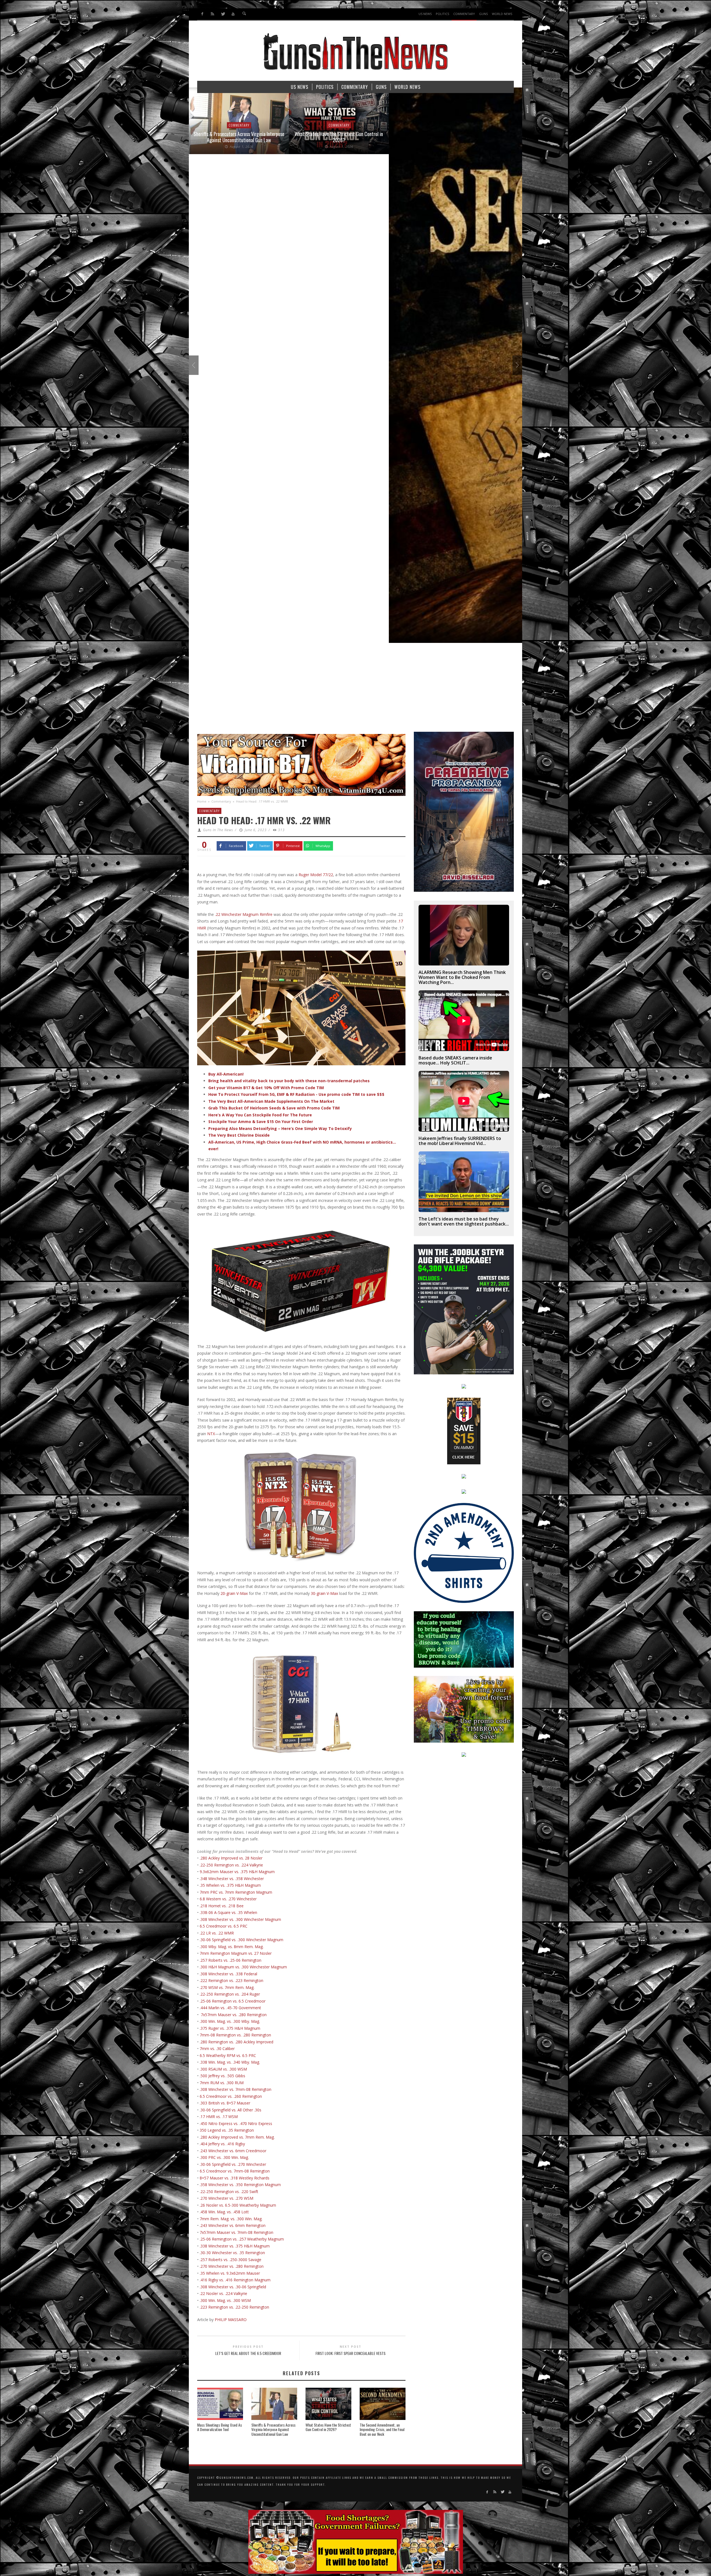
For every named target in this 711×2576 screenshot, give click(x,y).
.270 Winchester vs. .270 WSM (226, 2198)
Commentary (221, 801)
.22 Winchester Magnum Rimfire (244, 914)
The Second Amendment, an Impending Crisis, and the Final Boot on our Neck (382, 2430)
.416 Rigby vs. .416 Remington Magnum (235, 2280)
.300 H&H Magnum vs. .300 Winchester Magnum (243, 1967)
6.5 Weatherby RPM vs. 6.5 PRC (228, 2055)
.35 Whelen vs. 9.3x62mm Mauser (230, 2273)
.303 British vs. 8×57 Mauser (224, 2103)
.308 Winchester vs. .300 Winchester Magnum (240, 1919)
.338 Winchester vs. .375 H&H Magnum (235, 2246)
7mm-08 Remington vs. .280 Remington (235, 2035)
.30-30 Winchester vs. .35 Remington (232, 2253)
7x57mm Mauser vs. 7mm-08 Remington (236, 2232)
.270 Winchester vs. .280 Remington (232, 2266)
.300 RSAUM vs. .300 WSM (223, 2069)
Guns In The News (218, 830)
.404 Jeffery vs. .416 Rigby (222, 2144)
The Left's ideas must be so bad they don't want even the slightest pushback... (464, 1221)
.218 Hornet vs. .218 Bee (222, 1906)
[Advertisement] (355, 690)
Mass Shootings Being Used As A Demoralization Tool (220, 2427)
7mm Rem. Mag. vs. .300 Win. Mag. (231, 2219)
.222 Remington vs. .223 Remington (231, 1980)
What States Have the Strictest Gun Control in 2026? (328, 2427)
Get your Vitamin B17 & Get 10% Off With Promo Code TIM (266, 1088)
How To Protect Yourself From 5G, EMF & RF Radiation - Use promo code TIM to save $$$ (296, 1094)
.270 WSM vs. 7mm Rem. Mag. (227, 1987)
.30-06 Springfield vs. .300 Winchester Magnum (241, 1940)
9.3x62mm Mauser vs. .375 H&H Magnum (237, 1872)
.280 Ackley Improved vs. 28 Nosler (231, 1858)
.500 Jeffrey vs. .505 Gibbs (222, 2076)
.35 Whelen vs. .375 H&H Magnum (230, 1885)
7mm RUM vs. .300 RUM (222, 2083)
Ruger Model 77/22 (316, 875)
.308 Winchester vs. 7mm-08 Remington (236, 2089)
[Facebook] (202, 14)
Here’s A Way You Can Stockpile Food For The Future (260, 1115)
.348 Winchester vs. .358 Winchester (232, 1879)
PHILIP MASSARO (230, 2320)
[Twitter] (223, 14)
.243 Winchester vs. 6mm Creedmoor (233, 2151)
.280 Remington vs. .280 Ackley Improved (236, 2042)
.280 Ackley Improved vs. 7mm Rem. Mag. (237, 2137)
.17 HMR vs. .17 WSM (219, 2117)
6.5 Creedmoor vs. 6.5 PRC (224, 1926)
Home (202, 801)
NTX (211, 1434)
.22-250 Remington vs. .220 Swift (229, 2192)
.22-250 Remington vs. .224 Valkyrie (231, 1865)
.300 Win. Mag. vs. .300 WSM (225, 2300)
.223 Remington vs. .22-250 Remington (234, 2307)
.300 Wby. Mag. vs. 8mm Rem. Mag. (232, 1947)
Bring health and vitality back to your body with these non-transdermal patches (289, 1081)
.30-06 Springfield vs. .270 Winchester (233, 2164)
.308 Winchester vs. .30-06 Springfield (233, 2287)
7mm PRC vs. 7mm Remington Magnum (236, 1892)
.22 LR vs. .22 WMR (217, 1933)
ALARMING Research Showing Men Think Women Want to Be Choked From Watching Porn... (462, 977)
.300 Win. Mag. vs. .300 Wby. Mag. (230, 2021)
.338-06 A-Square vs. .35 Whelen (228, 1912)
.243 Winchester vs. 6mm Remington (233, 2225)
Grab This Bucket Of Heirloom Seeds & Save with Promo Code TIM (274, 1108)
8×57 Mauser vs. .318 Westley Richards (235, 2178)
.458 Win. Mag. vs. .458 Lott (224, 2212)
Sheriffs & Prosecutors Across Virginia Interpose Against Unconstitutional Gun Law (273, 2430)
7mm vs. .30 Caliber (217, 2048)
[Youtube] (233, 14)
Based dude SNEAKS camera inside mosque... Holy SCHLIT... (455, 1060)
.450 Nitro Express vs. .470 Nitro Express (236, 2123)
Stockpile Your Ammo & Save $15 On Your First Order (261, 1122)
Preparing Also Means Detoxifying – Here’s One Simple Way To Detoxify (280, 1128)
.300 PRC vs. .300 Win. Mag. (224, 2157)
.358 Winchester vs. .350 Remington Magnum (240, 2185)
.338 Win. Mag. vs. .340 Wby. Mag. (230, 2062)
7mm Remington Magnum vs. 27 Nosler (236, 1953)
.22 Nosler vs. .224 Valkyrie (223, 2293)
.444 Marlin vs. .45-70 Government (230, 2008)
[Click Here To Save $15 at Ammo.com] (464, 1431)
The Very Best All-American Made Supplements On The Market (271, 1101)
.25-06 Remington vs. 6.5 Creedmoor (233, 2001)
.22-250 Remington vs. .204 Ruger (230, 1994)
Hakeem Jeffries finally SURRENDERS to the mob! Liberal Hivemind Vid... (460, 1141)
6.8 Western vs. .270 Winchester (228, 1899)
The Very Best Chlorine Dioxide (239, 1135)
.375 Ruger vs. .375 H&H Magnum (230, 2028)
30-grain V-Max (324, 1593)
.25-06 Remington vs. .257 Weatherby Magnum (242, 2239)
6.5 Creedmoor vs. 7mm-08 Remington (235, 2171)
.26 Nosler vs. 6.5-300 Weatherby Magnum (238, 2205)
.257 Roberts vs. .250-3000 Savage (231, 2260)
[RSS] (213, 14)
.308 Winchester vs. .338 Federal (228, 1974)
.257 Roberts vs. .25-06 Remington (231, 1960)
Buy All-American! (226, 1074)
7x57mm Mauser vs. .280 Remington (234, 2015)
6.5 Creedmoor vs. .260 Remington (230, 2096)
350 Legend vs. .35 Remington (227, 2130)
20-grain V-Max (234, 1593)
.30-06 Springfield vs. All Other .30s (231, 2110)
